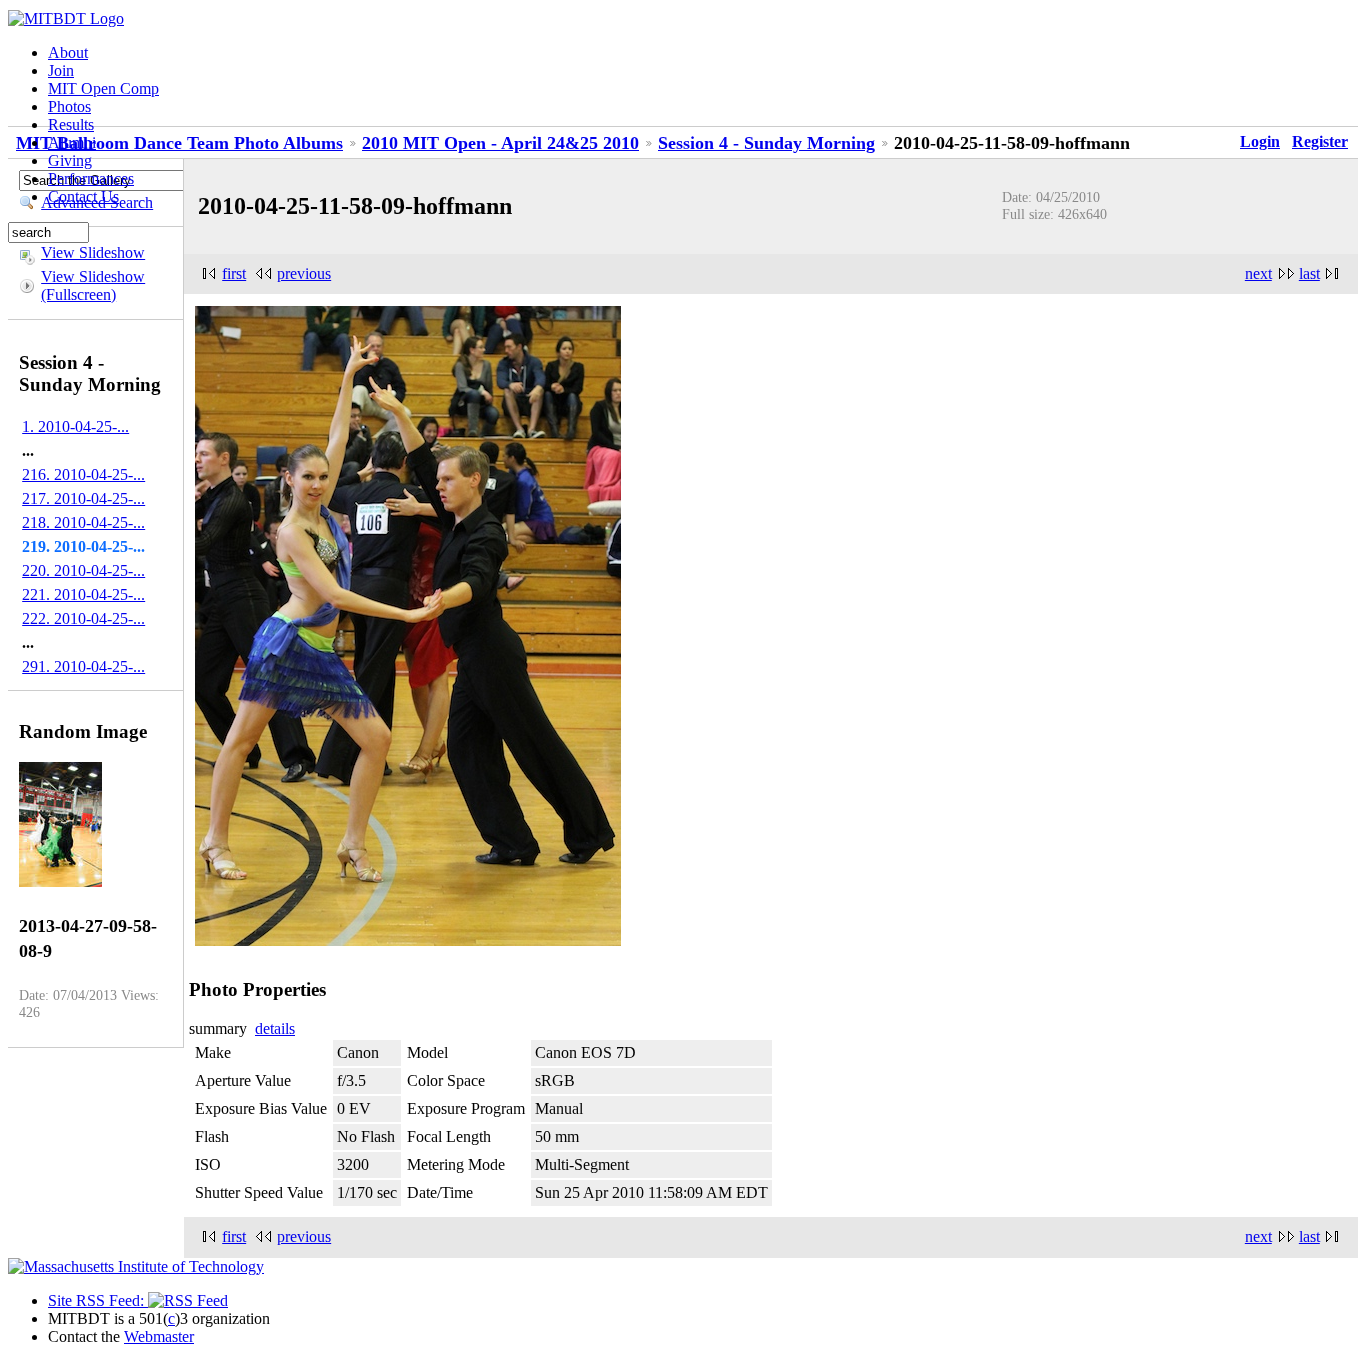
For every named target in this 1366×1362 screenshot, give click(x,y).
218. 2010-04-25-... (83, 522)
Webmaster (159, 1336)
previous (304, 273)
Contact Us (83, 196)
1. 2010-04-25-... (75, 426)
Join (61, 70)
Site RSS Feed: (98, 1300)
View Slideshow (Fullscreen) (93, 285)
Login (1260, 141)
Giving (70, 160)
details (275, 1028)
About (68, 52)
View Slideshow (93, 252)
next (1258, 273)
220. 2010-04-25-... (83, 570)
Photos (69, 106)
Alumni (72, 142)
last (1309, 273)
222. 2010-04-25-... (83, 618)
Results (71, 124)
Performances (91, 178)
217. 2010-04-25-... (83, 498)
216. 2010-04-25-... (83, 474)
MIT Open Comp (103, 88)
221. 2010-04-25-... (83, 594)
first (234, 273)
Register (1320, 141)
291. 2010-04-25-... (83, 666)
